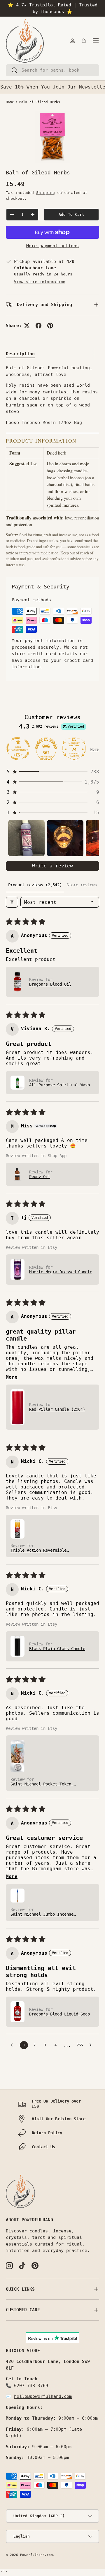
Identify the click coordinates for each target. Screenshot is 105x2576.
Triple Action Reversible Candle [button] (38, 1550)
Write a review (52, 866)
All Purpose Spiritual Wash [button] (60, 1085)
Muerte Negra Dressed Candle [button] (61, 1272)
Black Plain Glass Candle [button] (57, 1649)
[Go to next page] (92, 2045)
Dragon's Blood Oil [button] (50, 984)
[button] (84, 41)
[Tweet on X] (27, 326)
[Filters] (12, 902)
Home (10, 102)
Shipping (45, 193)
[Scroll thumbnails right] (92, 838)
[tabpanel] (52, 466)
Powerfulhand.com (36, 2555)
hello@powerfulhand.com (43, 2396)
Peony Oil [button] (40, 1177)
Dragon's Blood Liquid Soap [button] (60, 2014)
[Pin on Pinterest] (50, 326)
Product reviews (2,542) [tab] (35, 885)
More (94, 749)
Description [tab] (20, 354)
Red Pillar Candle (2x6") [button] (57, 1409)
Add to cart (71, 214)
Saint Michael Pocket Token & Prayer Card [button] (43, 1784)
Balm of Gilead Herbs (40, 102)
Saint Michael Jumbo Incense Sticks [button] (42, 1914)
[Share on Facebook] (38, 326)
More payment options (52, 246)
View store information (40, 282)
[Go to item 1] (26, 838)
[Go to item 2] (65, 838)
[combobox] (52, 70)
